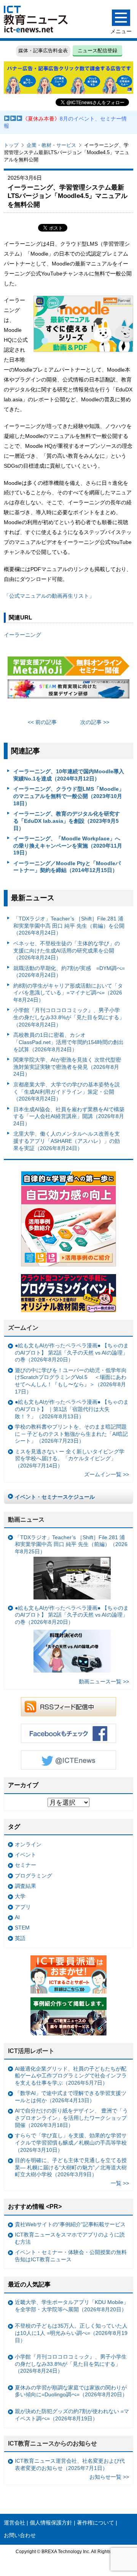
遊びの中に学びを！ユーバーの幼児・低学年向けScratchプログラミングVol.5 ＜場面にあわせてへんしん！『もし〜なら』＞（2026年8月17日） (71, 1381)
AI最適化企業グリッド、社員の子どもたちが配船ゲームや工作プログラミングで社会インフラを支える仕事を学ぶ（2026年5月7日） (71, 2076)
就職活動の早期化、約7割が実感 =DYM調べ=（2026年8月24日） (69, 972)
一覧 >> (120, 2183)
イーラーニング (22, 635)
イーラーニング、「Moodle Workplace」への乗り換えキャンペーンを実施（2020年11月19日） (68, 846)
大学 (20, 1896)
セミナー (25, 1865)
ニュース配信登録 (97, 51)
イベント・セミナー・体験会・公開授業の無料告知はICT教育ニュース (71, 2256)
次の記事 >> (95, 722)
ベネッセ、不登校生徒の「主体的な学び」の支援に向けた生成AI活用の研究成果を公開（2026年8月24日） (67, 950)
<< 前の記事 (42, 722)
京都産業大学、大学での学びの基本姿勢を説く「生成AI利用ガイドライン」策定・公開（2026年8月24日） (67, 1092)
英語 (20, 1938)
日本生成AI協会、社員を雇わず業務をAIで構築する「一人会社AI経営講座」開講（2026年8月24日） (69, 1116)
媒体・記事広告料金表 (43, 51)
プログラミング (33, 1876)
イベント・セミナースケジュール (55, 1497)
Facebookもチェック (68, 1733)
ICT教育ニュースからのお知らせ (53, 2443)
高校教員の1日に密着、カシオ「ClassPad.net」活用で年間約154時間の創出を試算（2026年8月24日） (68, 1042)
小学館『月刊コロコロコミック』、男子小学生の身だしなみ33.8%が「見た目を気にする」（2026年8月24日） (69, 1017)
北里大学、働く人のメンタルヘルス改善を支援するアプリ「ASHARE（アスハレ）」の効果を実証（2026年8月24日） (67, 1141)
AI (17, 1917)
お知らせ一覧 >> (109, 2477)
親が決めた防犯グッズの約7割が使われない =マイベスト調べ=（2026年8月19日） (72, 2415)
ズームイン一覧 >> (107, 1474)
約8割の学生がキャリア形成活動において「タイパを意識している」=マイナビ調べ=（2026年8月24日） (68, 993)
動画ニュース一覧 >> (104, 1681)
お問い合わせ (20, 2535)
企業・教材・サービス (51, 145)
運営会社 (14, 2523)
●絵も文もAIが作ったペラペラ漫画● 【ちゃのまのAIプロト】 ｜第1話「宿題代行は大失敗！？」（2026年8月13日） (72, 1409)
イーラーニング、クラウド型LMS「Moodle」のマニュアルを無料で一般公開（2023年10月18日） (69, 796)
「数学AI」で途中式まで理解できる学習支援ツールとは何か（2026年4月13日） (71, 2097)
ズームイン (23, 1328)
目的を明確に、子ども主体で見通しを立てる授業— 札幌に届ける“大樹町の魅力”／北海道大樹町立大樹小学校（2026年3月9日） (71, 2167)
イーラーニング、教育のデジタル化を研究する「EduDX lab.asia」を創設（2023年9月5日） (67, 821)
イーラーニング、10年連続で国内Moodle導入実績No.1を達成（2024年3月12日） (69, 775)
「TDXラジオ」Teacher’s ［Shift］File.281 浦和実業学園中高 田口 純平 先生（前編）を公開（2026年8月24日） (69, 926)
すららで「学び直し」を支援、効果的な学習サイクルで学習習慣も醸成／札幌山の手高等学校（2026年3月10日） (71, 2142)
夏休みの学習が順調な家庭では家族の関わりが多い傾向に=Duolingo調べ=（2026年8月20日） (71, 2391)
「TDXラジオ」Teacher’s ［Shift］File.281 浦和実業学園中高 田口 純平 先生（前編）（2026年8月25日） (71, 1544)
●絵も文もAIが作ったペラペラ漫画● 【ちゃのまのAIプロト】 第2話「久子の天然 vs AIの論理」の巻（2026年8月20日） (72, 1352)
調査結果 (25, 1886)
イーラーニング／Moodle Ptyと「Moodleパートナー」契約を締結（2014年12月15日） (67, 867)
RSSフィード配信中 (68, 1707)
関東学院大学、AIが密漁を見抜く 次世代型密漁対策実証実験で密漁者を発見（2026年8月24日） (67, 1067)
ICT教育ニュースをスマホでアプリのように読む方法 (70, 2238)
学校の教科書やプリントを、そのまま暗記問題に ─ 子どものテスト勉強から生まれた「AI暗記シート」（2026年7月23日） (71, 1434)
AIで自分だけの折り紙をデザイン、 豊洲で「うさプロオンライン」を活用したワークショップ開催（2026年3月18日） (71, 2118)
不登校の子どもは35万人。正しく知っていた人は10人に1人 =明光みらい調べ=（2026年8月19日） (71, 2333)
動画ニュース (26, 1520)
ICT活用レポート (31, 2051)
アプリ (23, 1907)
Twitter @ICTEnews (68, 1760)
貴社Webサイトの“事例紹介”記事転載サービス (70, 2224)
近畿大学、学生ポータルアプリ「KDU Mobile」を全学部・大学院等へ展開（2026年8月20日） (72, 2306)
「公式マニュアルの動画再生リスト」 (49, 596)
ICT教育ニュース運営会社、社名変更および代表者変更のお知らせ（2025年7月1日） (70, 2464)
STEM (22, 1928)
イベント (25, 1855)
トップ (11, 145)
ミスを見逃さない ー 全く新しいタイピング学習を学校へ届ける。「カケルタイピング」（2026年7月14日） (70, 1459)
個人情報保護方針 (51, 2523)
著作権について (96, 2523)
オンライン (28, 1844)
